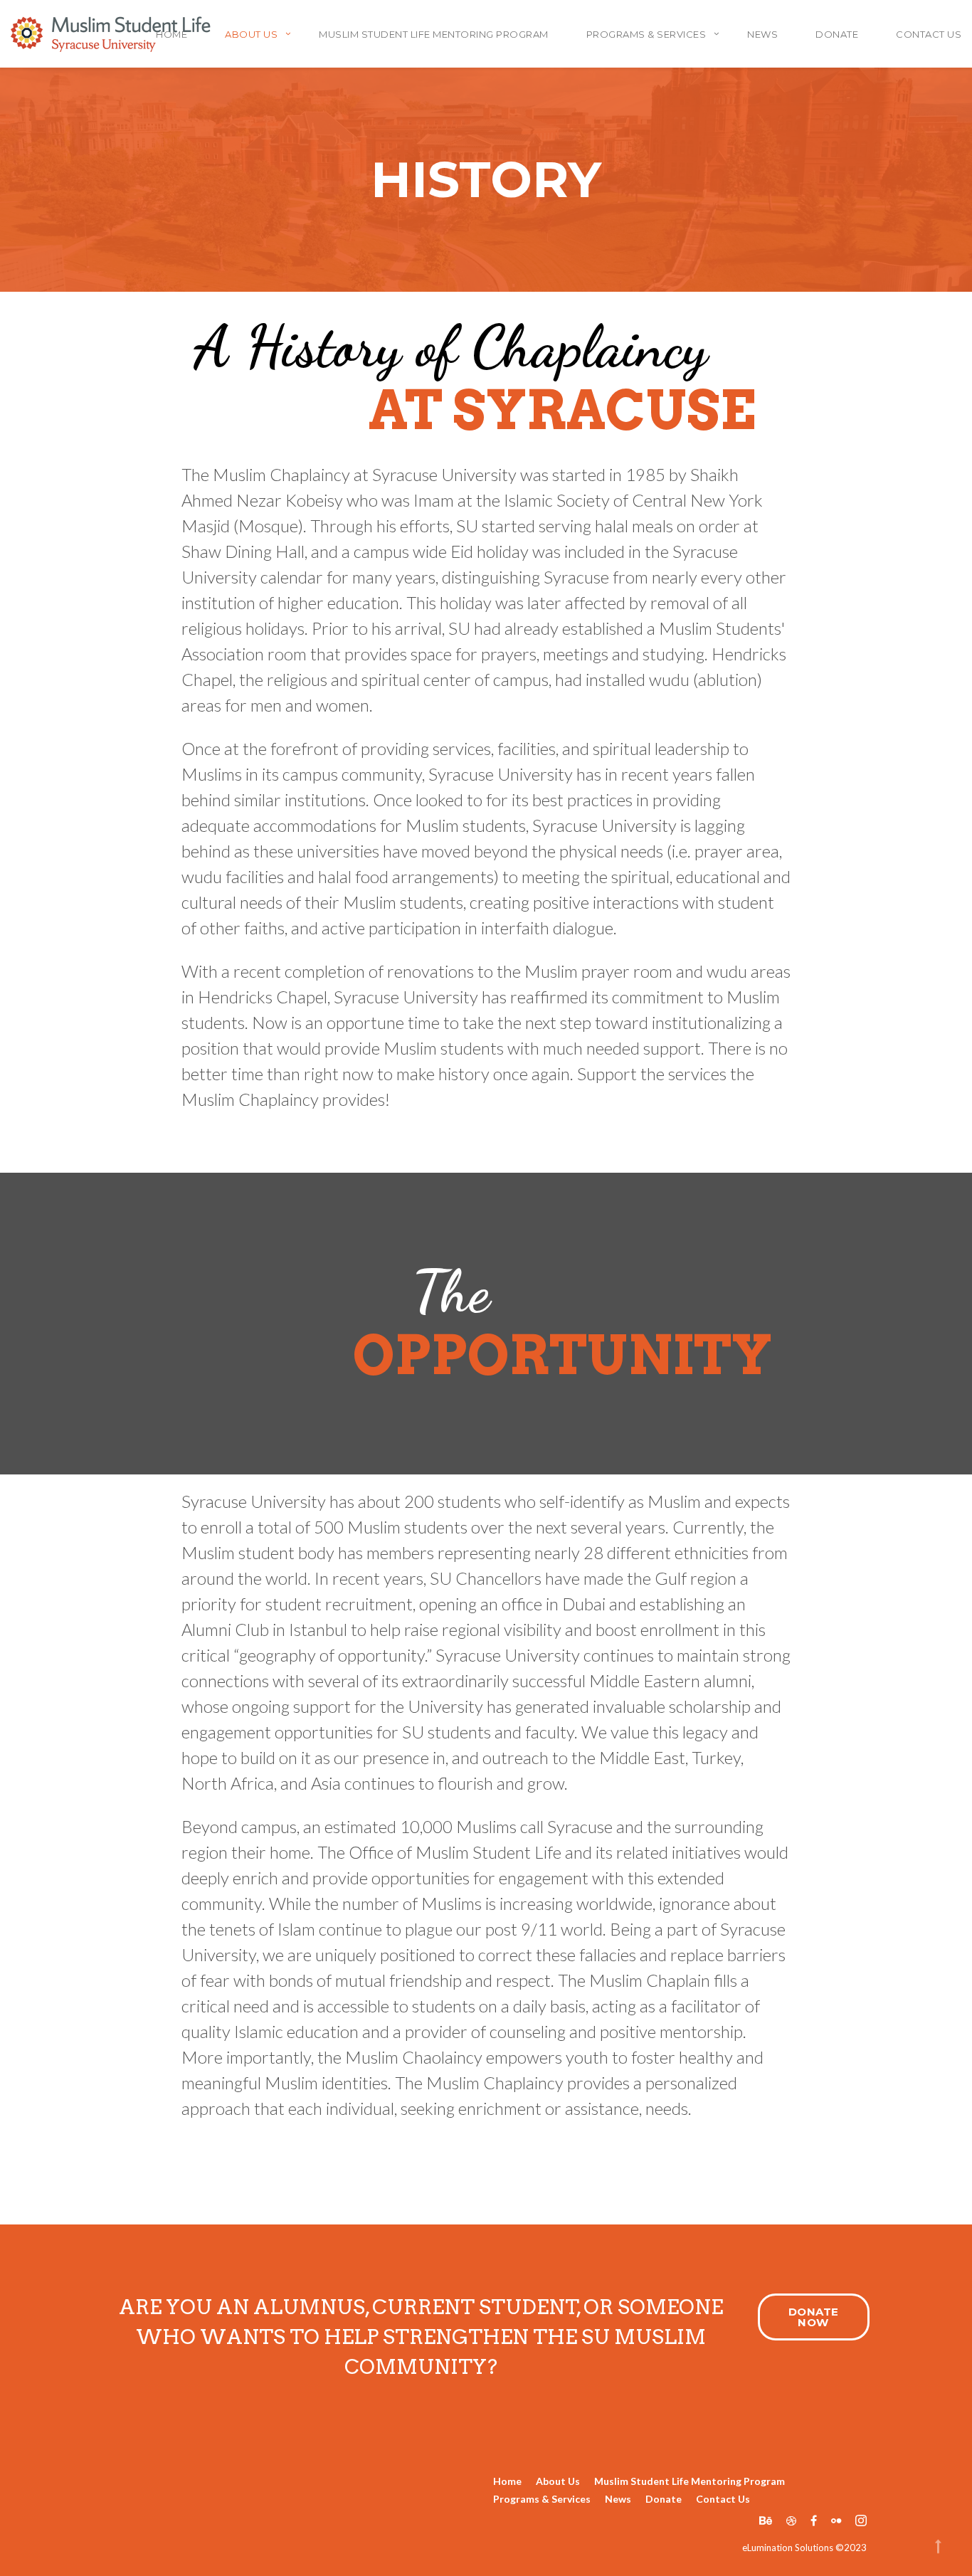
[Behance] (766, 2520)
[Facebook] (814, 2520)
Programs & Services (646, 34)
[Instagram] (857, 2520)
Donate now (814, 2317)
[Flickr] (836, 2520)
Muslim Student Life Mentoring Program (434, 34)
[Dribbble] (791, 2520)
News (762, 34)
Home (507, 2481)
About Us (558, 2481)
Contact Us (929, 34)
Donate (837, 34)
